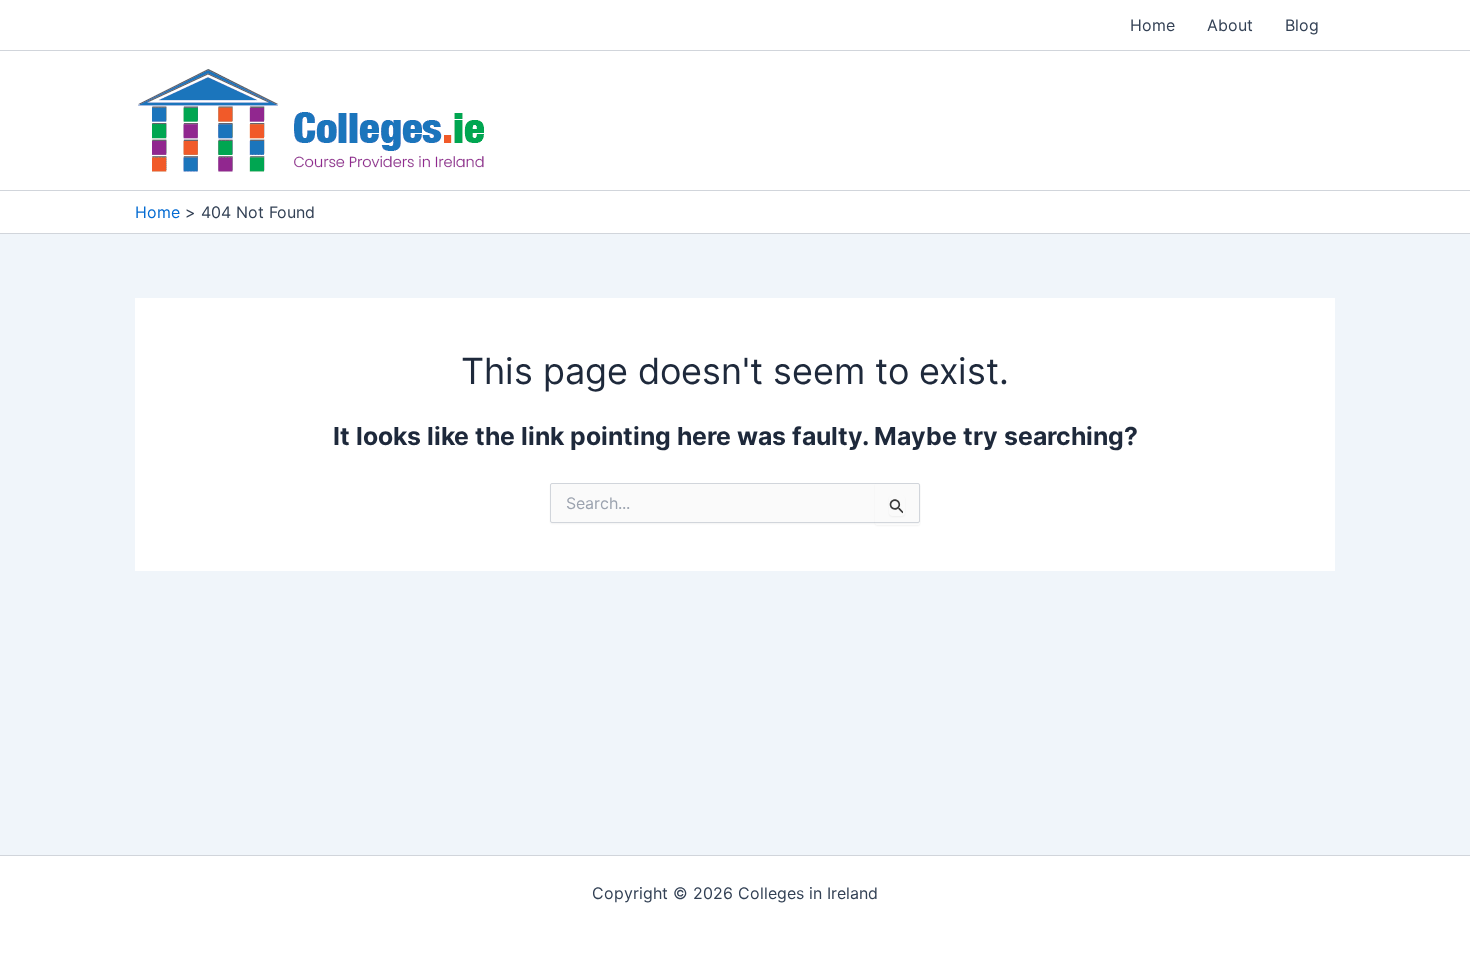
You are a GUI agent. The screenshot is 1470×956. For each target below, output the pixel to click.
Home (1152, 25)
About (1230, 25)
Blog (1302, 25)
